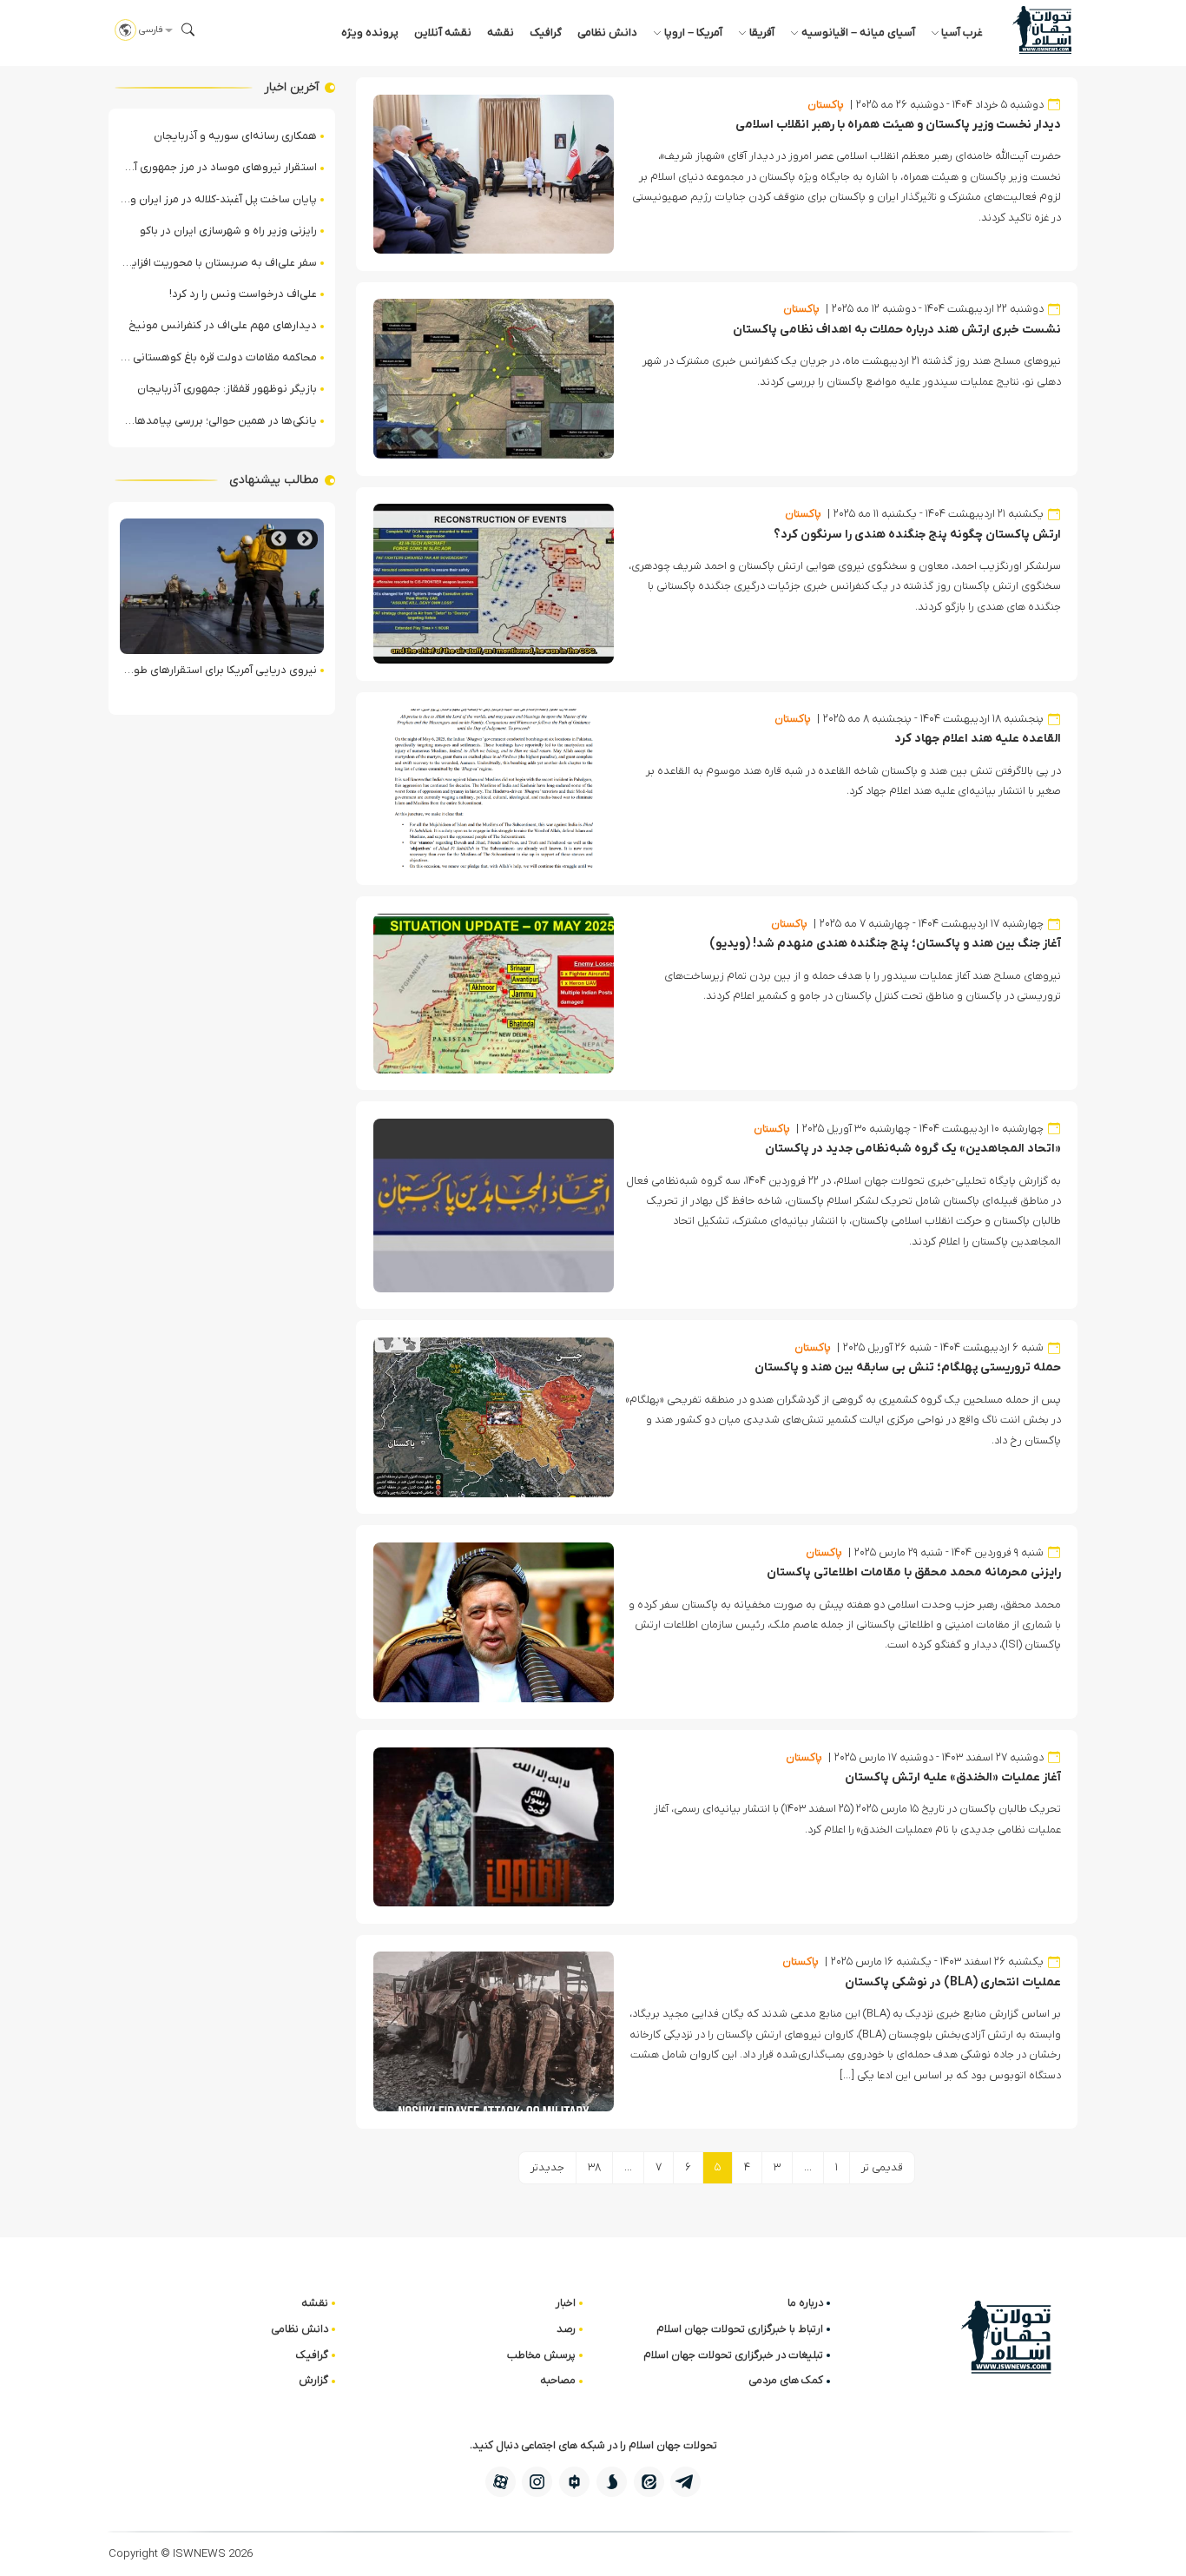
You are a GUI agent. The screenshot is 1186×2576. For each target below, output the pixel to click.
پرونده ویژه (370, 33)
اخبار (566, 2303)
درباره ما (805, 2303)
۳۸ (594, 2167)
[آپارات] (501, 2482)
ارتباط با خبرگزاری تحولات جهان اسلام (740, 2329)
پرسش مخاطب (541, 2355)
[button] (188, 30)
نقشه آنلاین (443, 33)
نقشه (501, 33)
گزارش (313, 2380)
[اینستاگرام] (537, 2482)
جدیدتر (547, 2167)
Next (279, 539)
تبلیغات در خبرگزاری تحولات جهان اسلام (733, 2355)
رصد (566, 2329)
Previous (305, 539)
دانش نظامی (607, 33)
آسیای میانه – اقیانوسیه (858, 33)
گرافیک (546, 33)
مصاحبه (558, 2380)
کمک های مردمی (786, 2380)
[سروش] (612, 2482)
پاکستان (826, 105)
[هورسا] (574, 2482)
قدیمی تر (882, 2167)
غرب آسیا (962, 33)
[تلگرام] (685, 2482)
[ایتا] (649, 2482)
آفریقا (762, 33)
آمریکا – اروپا (693, 33)
